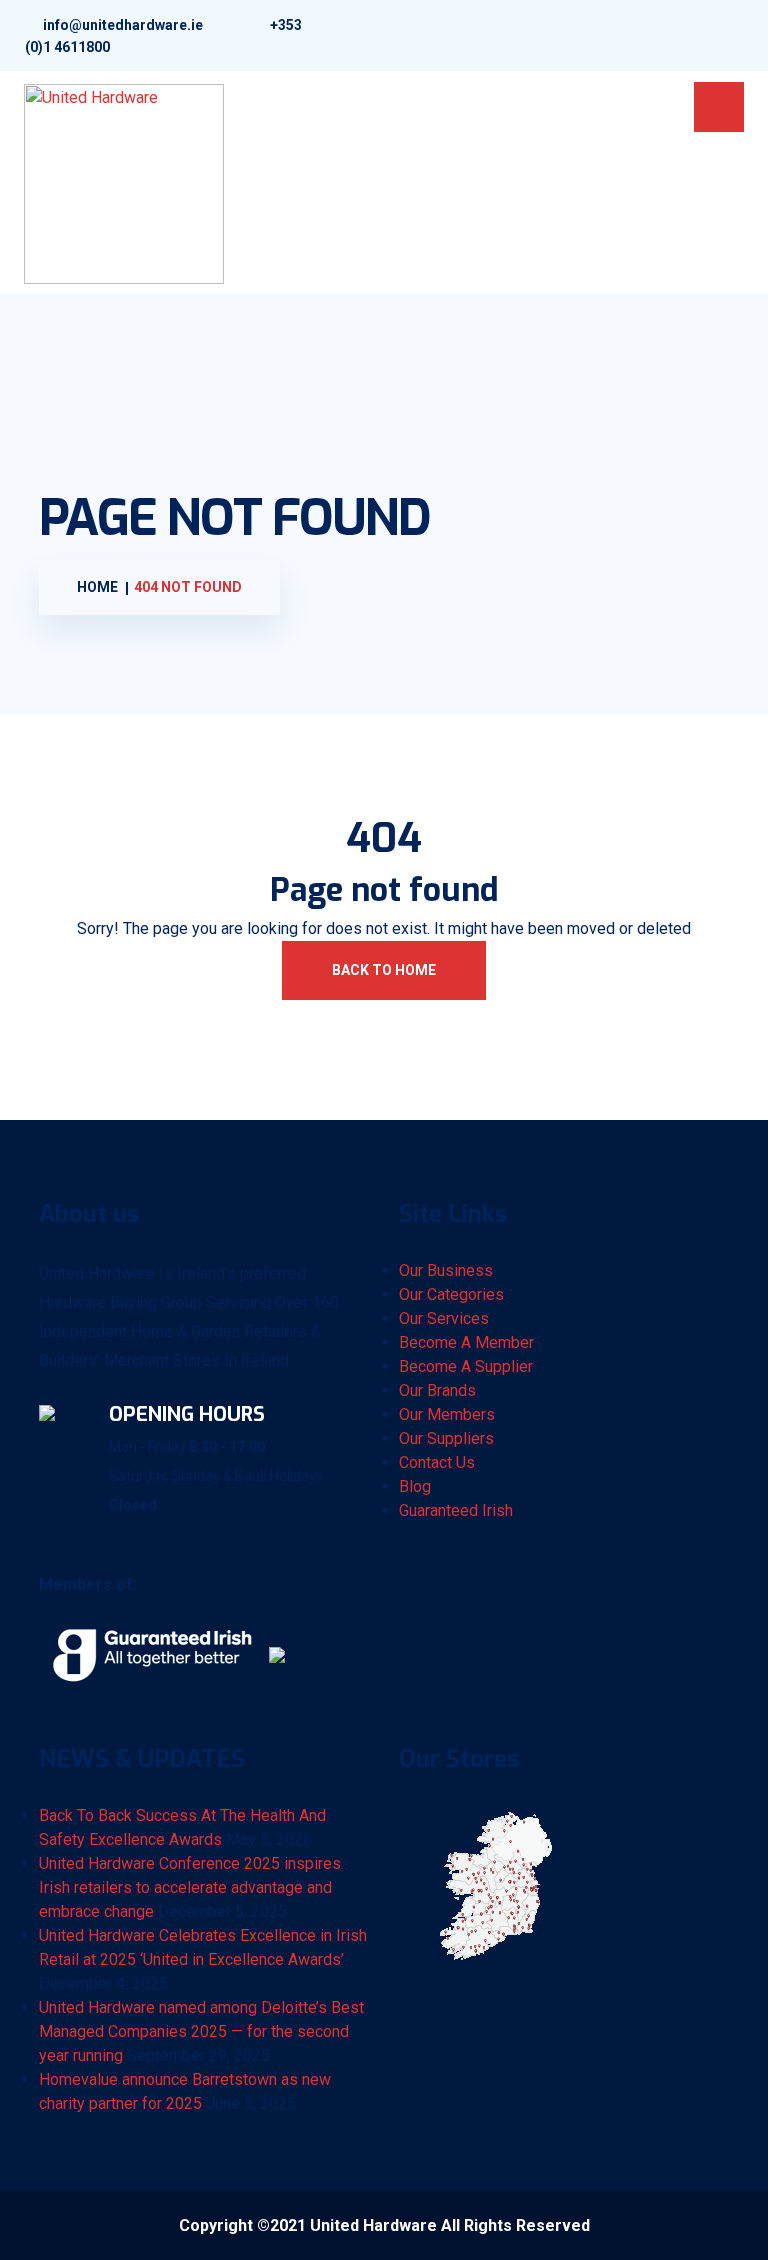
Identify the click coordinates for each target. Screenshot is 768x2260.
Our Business (446, 1270)
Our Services (444, 1318)
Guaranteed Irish (456, 1510)
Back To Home (384, 970)
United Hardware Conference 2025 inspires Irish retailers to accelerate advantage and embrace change (190, 1887)
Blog (415, 1486)
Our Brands (437, 1390)
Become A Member (466, 1342)
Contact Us (437, 1462)
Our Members (447, 1414)
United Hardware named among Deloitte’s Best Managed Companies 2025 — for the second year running (201, 2031)
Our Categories (451, 1294)
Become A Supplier (466, 1366)
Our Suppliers (446, 1438)
